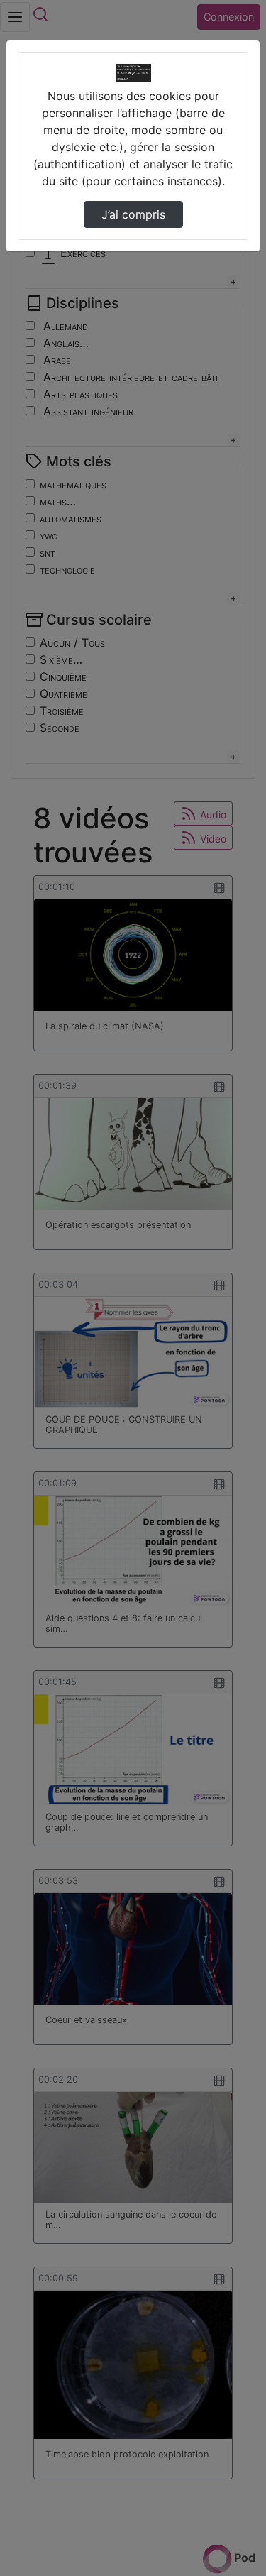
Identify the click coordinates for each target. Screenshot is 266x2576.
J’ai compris (133, 214)
